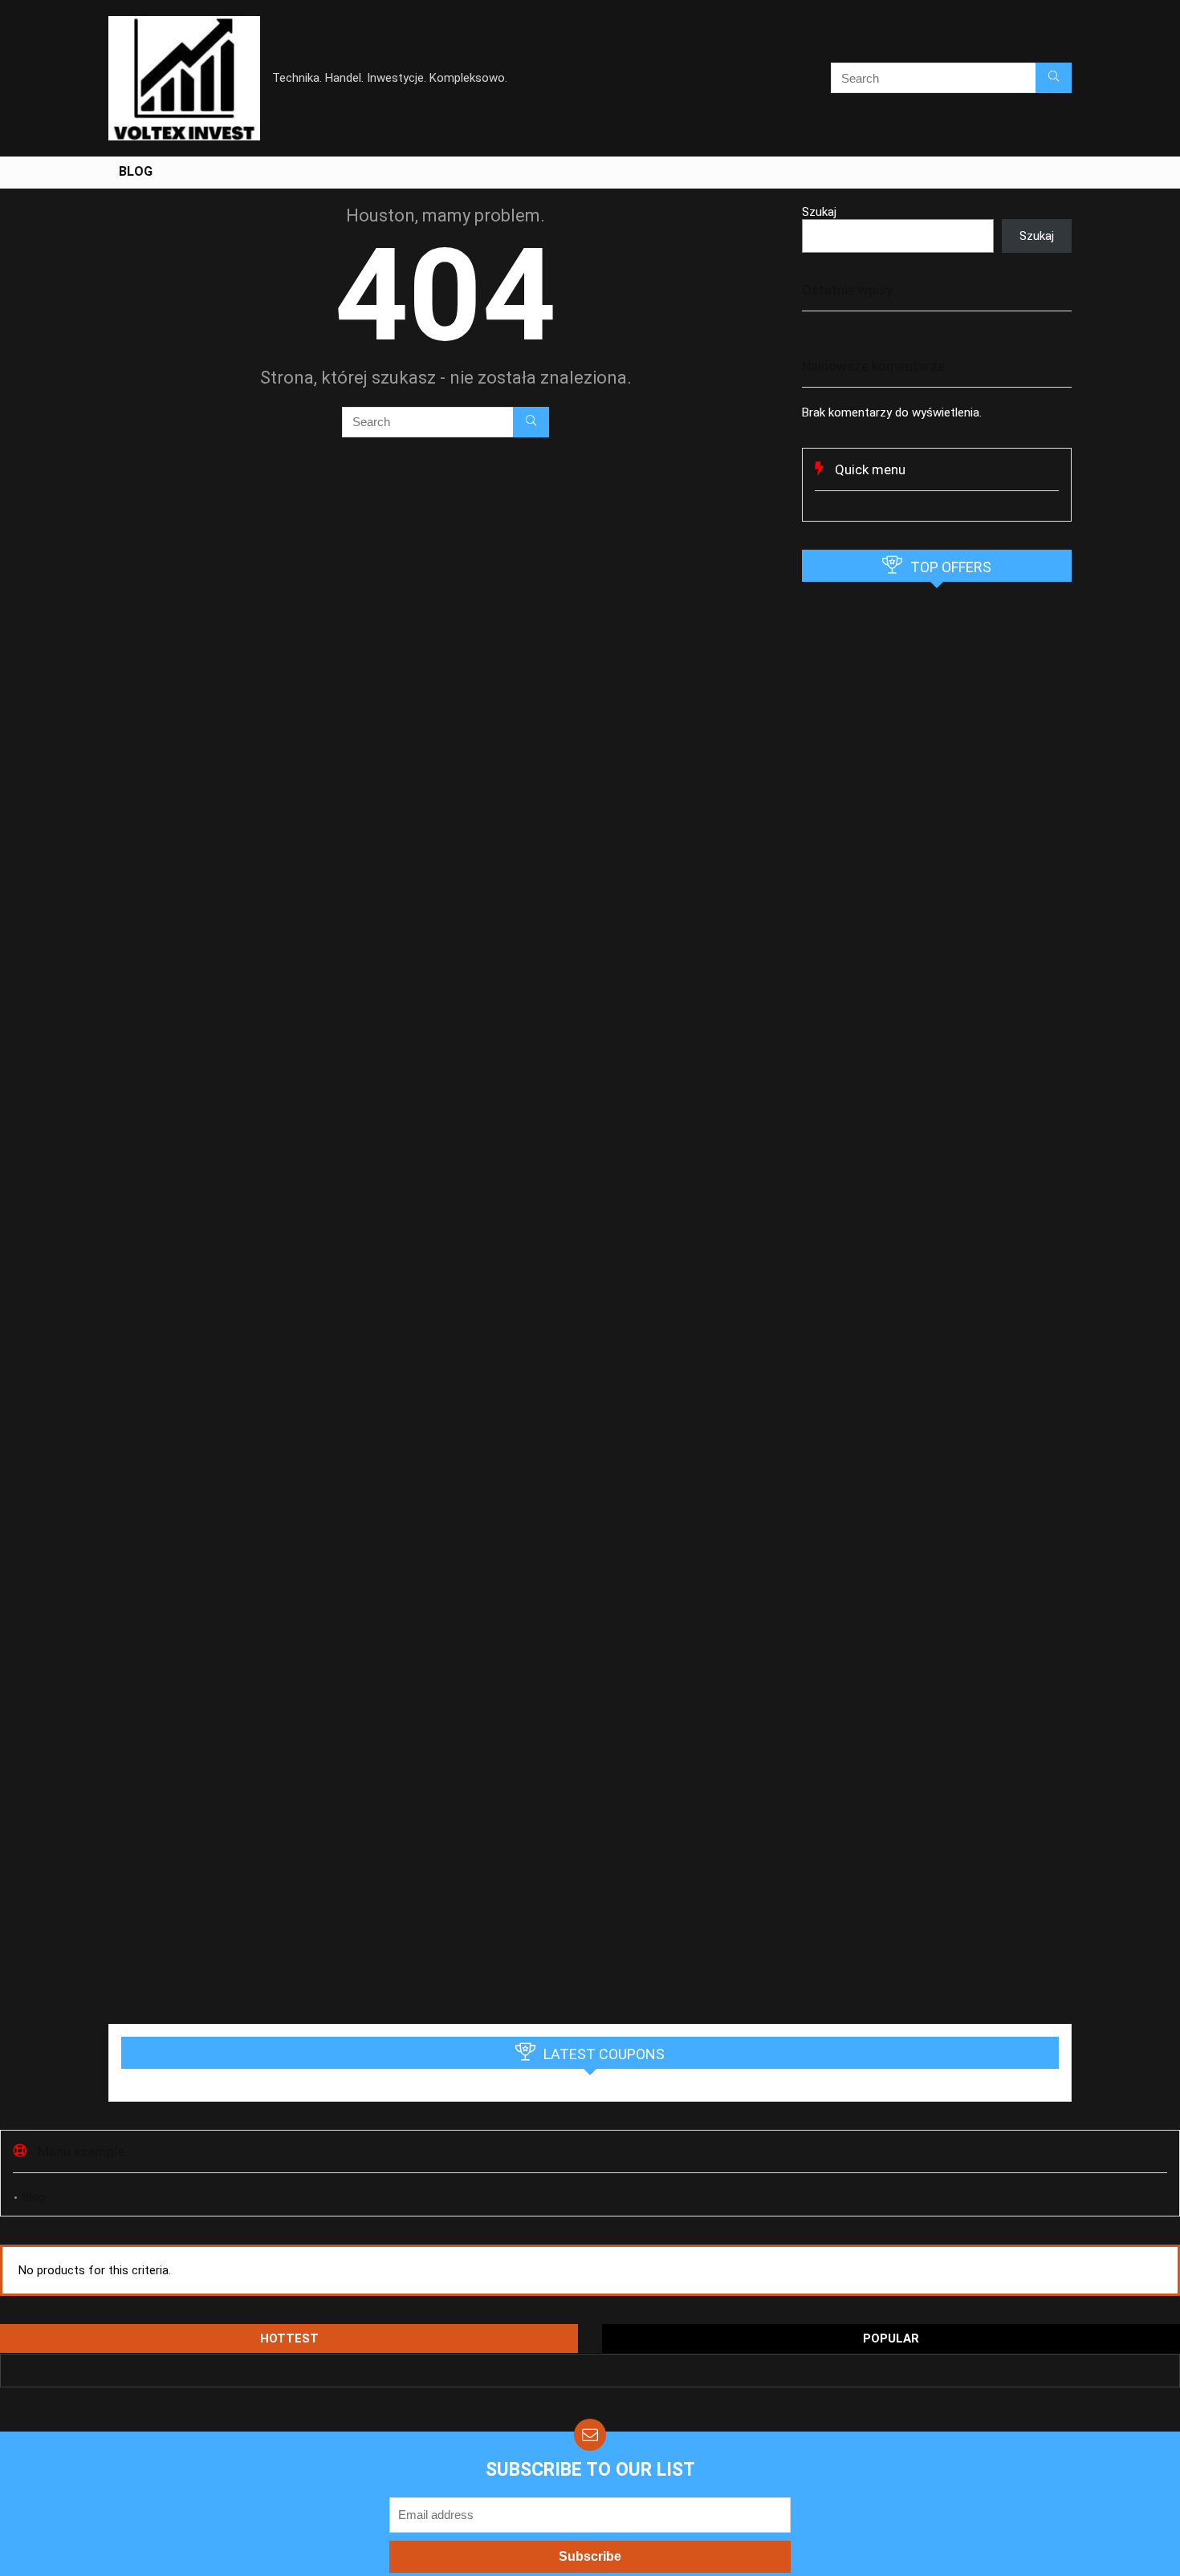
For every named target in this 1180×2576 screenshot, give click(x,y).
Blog (136, 171)
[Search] (1054, 78)
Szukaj (819, 212)
